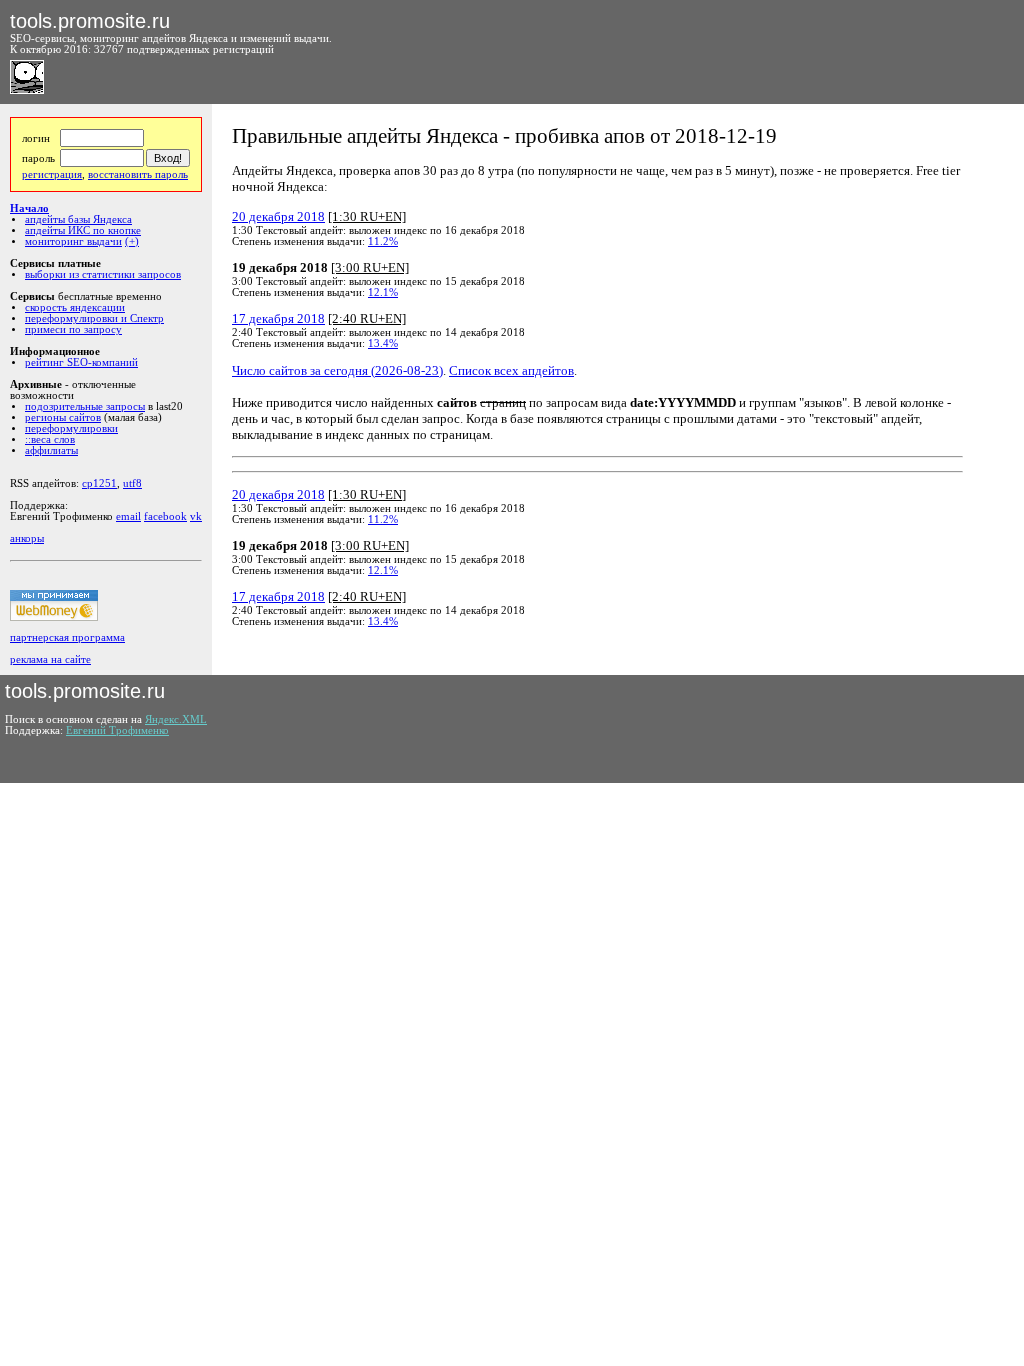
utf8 (132, 483)
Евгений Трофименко (117, 730)
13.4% (383, 343)
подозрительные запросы (85, 406)
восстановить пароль (138, 174)
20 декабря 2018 (278, 216)
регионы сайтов (63, 417)
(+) (132, 241)
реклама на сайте (50, 659)
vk (196, 516)
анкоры (27, 538)
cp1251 (99, 483)
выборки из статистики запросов (103, 274)
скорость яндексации (75, 307)
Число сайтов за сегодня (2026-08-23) (337, 370)
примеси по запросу (73, 329)
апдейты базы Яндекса (78, 219)
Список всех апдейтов (511, 370)
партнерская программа (67, 637)
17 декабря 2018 (278, 318)
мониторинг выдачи (73, 241)
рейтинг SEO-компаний (81, 362)
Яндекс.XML (176, 719)
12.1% (383, 292)
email (128, 516)
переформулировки (71, 428)
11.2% (383, 241)
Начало (29, 208)
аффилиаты (51, 450)
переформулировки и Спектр (94, 318)
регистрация (52, 174)
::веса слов (50, 439)
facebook (165, 516)
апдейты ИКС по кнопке (83, 230)
